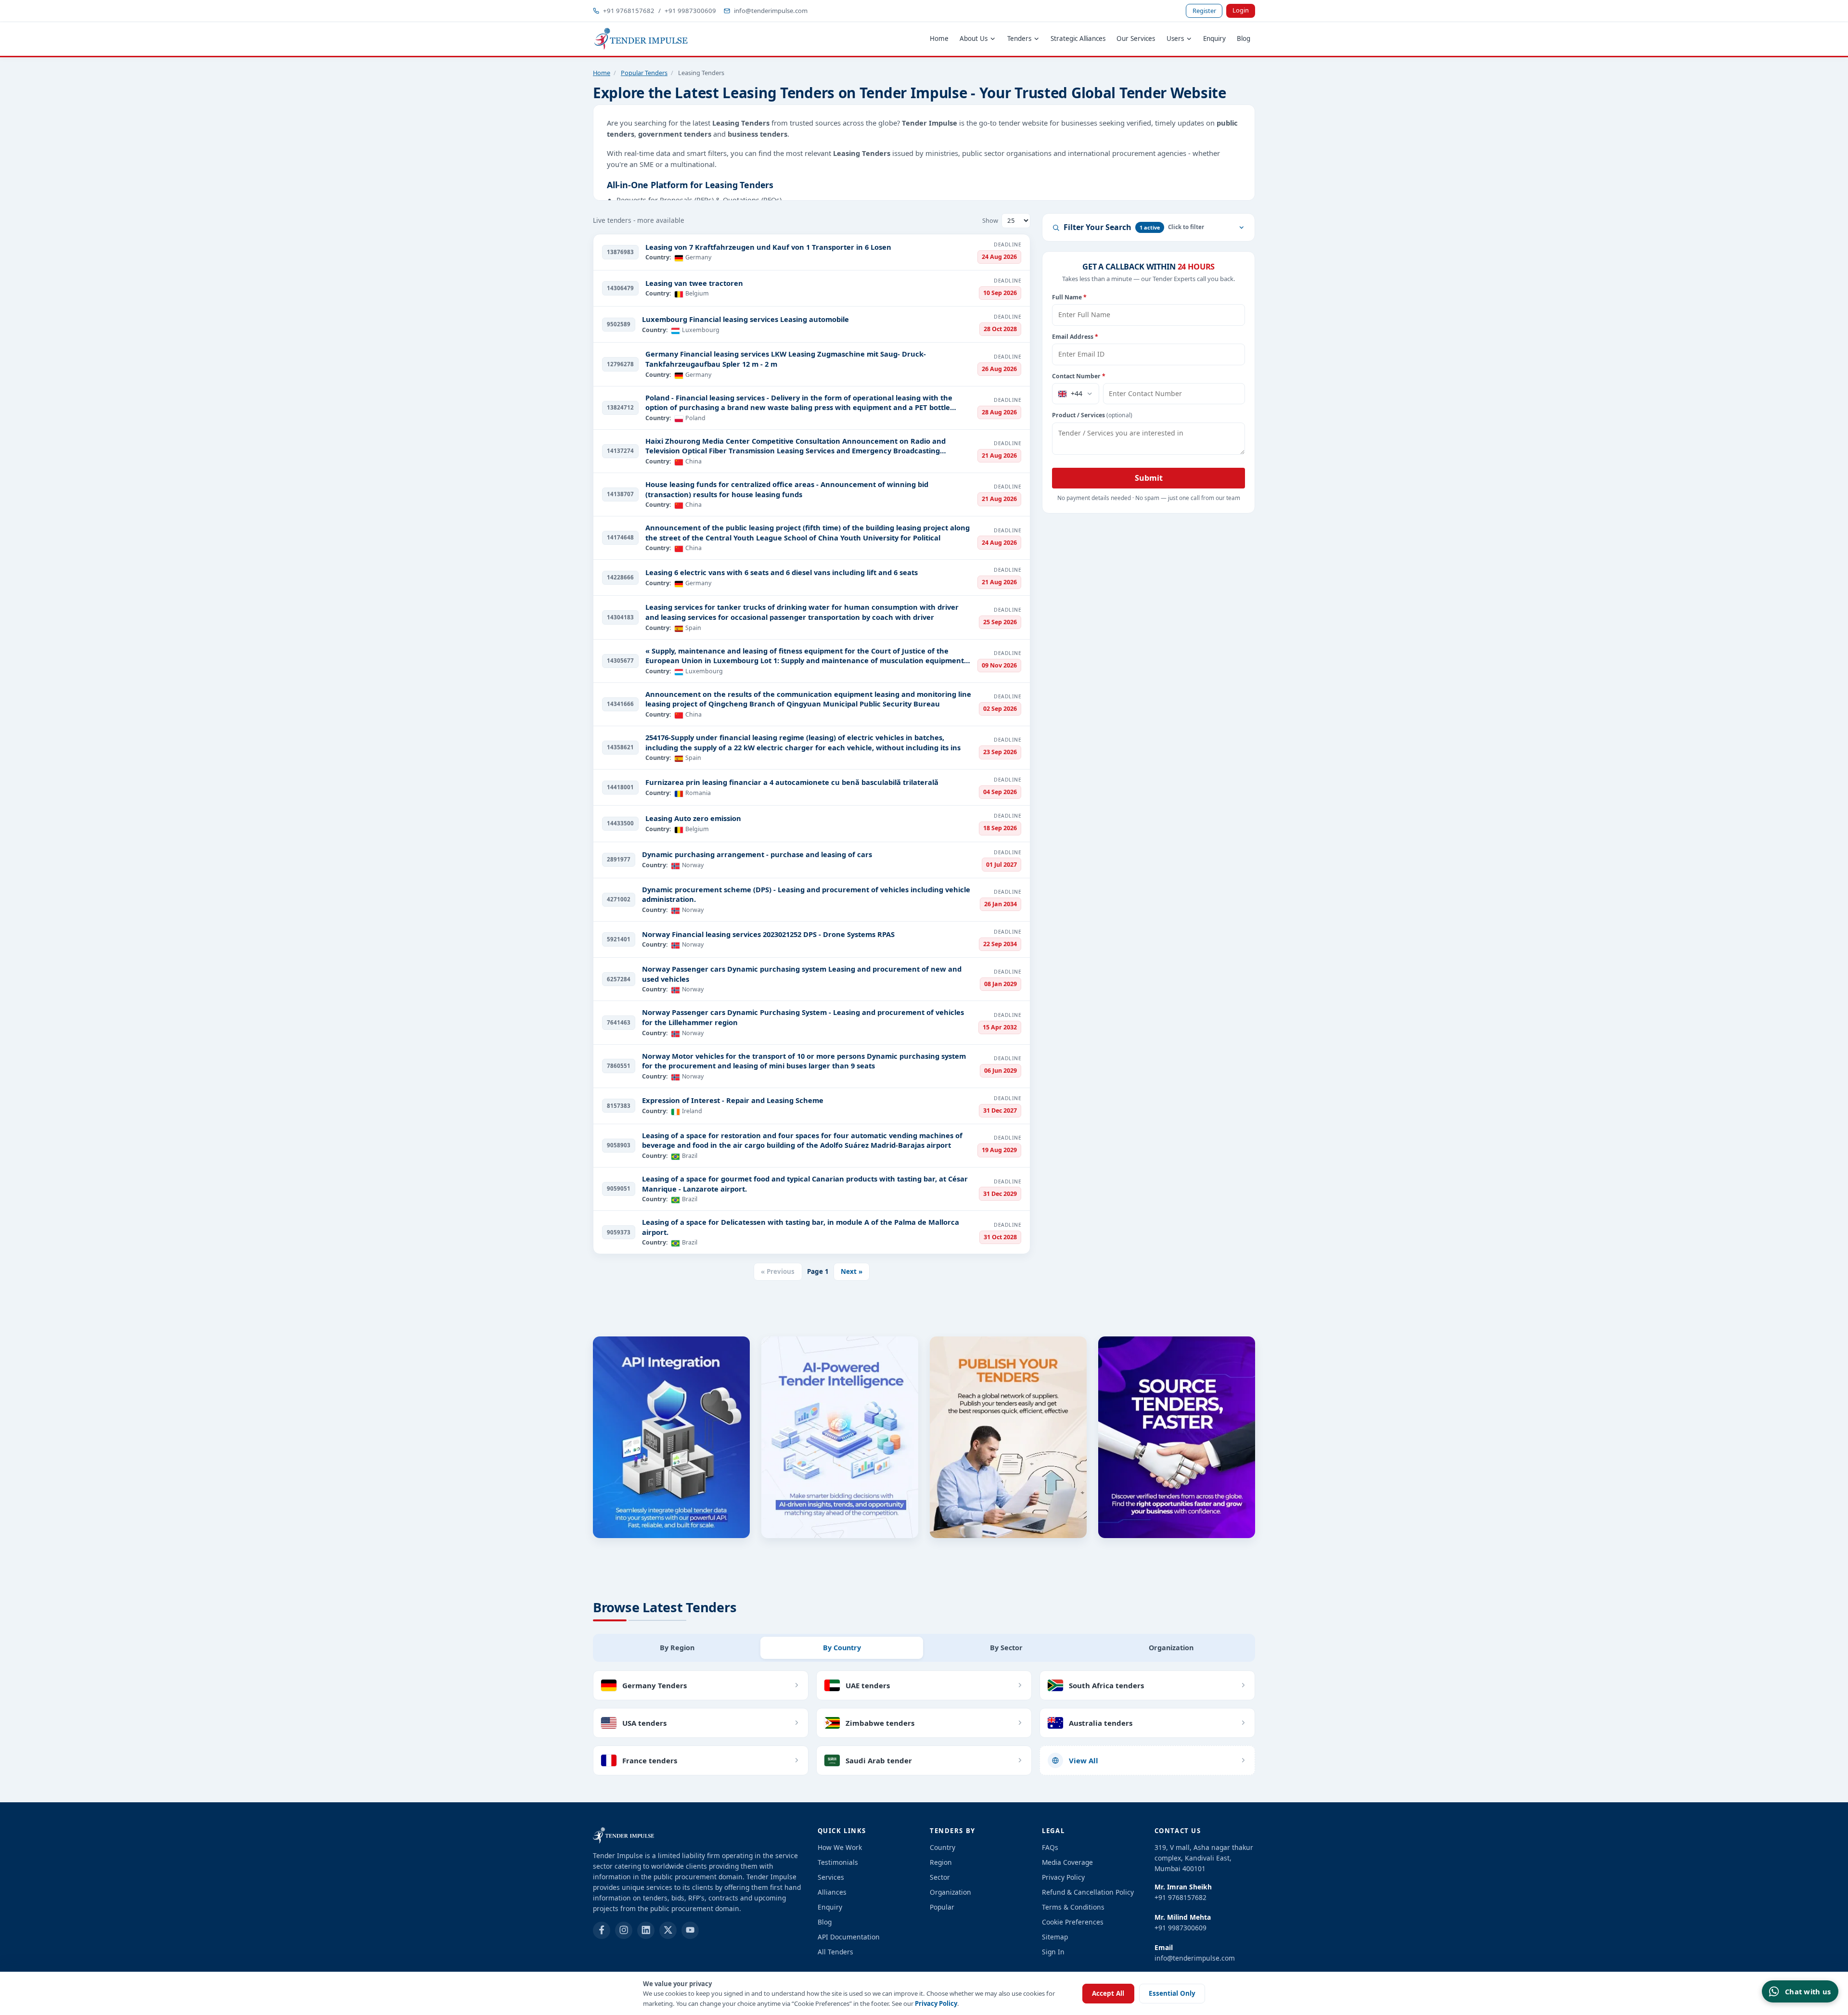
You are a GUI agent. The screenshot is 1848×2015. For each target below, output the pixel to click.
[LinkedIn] (646, 1930)
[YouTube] (690, 1930)
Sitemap (1055, 1937)
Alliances (832, 1892)
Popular (942, 1907)
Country (943, 1847)
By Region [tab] (677, 1648)
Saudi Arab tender (879, 1760)
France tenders (650, 1760)
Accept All (1108, 1993)
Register (1204, 11)
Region (941, 1862)
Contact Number (1079, 376)
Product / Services (1092, 415)
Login (1241, 10)
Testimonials (838, 1862)
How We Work (840, 1847)
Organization (950, 1892)
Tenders (1019, 39)
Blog (1244, 39)
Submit (1149, 478)
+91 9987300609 (690, 11)
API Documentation (849, 1937)
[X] (668, 1930)
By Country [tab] (842, 1648)
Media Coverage (1067, 1862)
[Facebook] (602, 1930)
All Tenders (835, 1952)
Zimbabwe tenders (880, 1723)
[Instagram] (624, 1930)
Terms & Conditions (1073, 1907)
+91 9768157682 (629, 11)
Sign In (1053, 1952)
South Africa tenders (1106, 1685)
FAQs (1050, 1847)
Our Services (1136, 39)
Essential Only (1172, 1993)
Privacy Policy (936, 2003)
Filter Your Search (1112, 227)
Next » (852, 1271)
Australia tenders (1101, 1723)
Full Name (1069, 297)
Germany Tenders (654, 1685)
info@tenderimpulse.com (771, 11)
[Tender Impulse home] (641, 39)
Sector (940, 1877)
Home (939, 39)
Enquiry (1214, 39)
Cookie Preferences (1073, 1922)
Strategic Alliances (1078, 39)
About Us (974, 39)
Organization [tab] (1171, 1648)
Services (831, 1877)
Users (1175, 39)
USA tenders (644, 1723)
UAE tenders (868, 1685)
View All (1084, 1760)
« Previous (778, 1271)
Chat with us (1808, 1991)
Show (990, 220)
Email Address (1075, 337)
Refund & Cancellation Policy (1088, 1892)
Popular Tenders (644, 73)
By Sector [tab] (1006, 1648)
